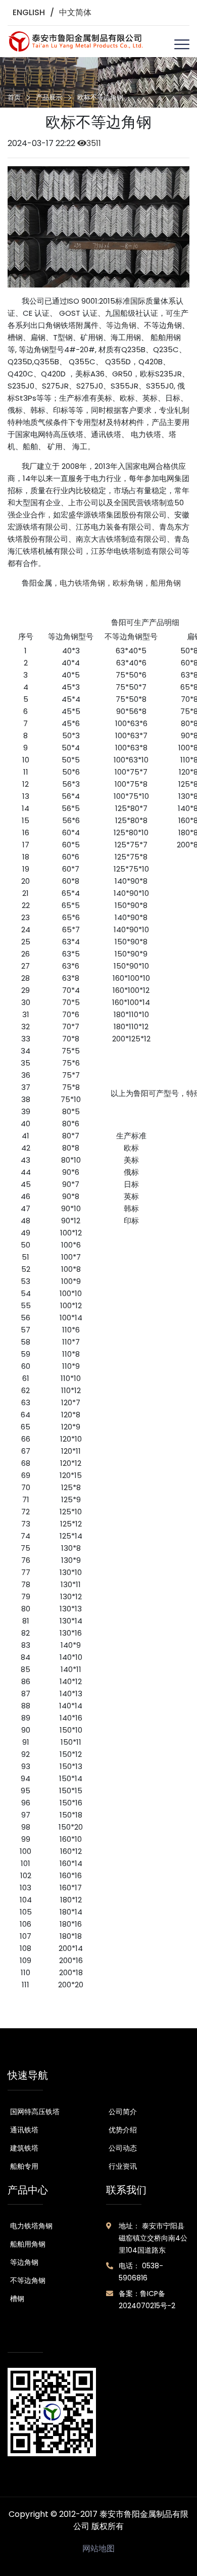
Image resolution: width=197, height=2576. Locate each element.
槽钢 (17, 2299)
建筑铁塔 (24, 2148)
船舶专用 (24, 2166)
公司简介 (123, 2112)
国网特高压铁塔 (35, 2112)
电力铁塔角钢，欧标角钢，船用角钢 (120, 583)
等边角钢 (121, 325)
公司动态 (123, 2148)
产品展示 (49, 97)
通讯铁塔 (24, 2130)
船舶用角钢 (28, 2244)
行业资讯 (123, 2166)
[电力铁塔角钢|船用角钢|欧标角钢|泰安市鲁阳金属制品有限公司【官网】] (76, 41)
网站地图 (98, 2548)
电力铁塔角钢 (31, 2226)
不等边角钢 (28, 2280)
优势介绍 (123, 2130)
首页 (14, 97)
